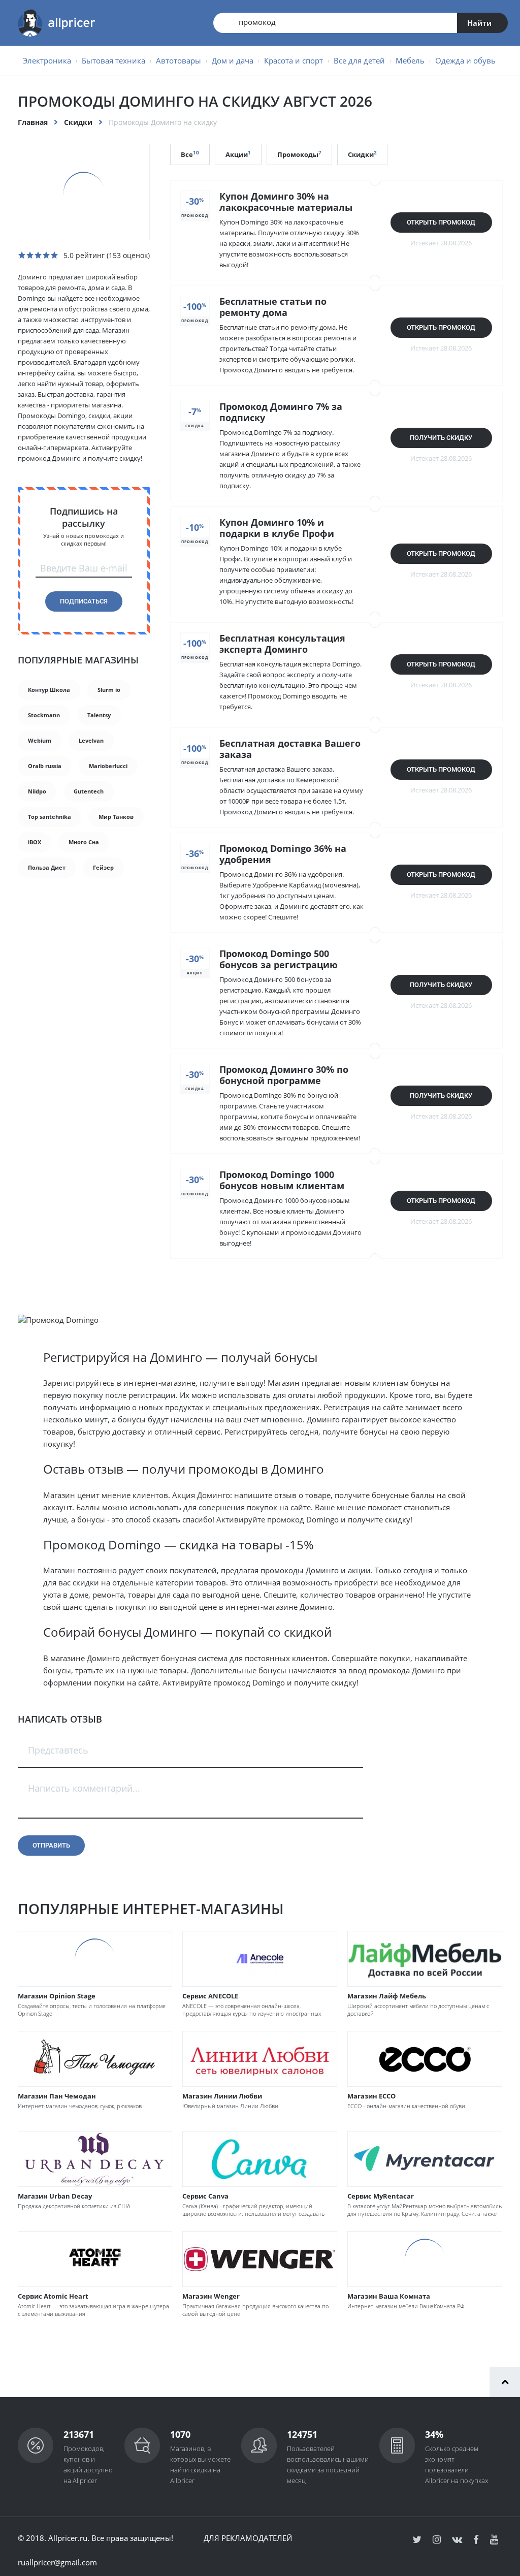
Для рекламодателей (248, 2538)
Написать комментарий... (84, 1788)
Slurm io (109, 690)
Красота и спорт (294, 60)
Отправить (51, 1845)
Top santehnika (50, 817)
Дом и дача (233, 60)
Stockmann (44, 715)
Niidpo (37, 791)
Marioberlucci (108, 766)
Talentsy (99, 715)
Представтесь (58, 1750)
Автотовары (178, 60)
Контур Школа (49, 690)
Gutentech (89, 791)
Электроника (47, 60)
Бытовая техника (113, 60)
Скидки (78, 122)
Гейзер (103, 867)
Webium (40, 740)
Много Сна (84, 842)
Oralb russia (45, 766)
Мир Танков (116, 817)
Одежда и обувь (465, 60)
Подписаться (84, 601)
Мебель (410, 60)
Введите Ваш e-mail (84, 568)
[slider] (38, 255)
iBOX (35, 842)
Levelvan (91, 740)
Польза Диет (47, 867)
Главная (33, 122)
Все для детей (359, 60)
